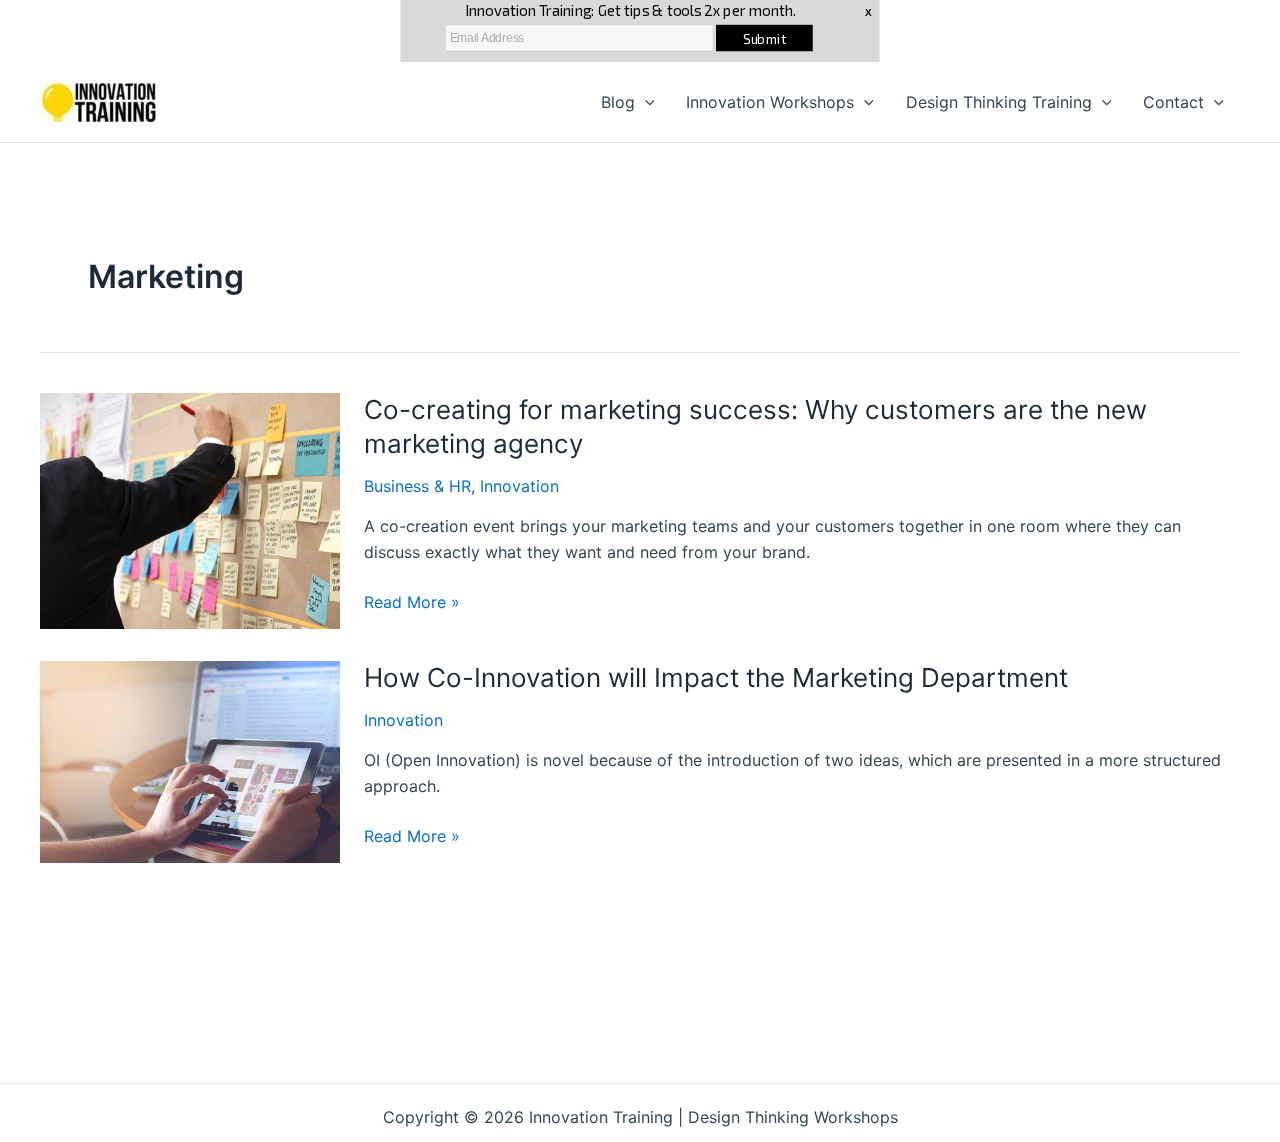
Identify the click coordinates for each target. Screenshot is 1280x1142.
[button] (645, 102)
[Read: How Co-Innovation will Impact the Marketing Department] (190, 760)
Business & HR (417, 486)
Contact (1173, 102)
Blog (618, 102)
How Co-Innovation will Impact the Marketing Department (716, 677)
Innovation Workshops (770, 102)
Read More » (412, 603)
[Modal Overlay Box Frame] (639, 31)
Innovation (519, 486)
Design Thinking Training (999, 102)
